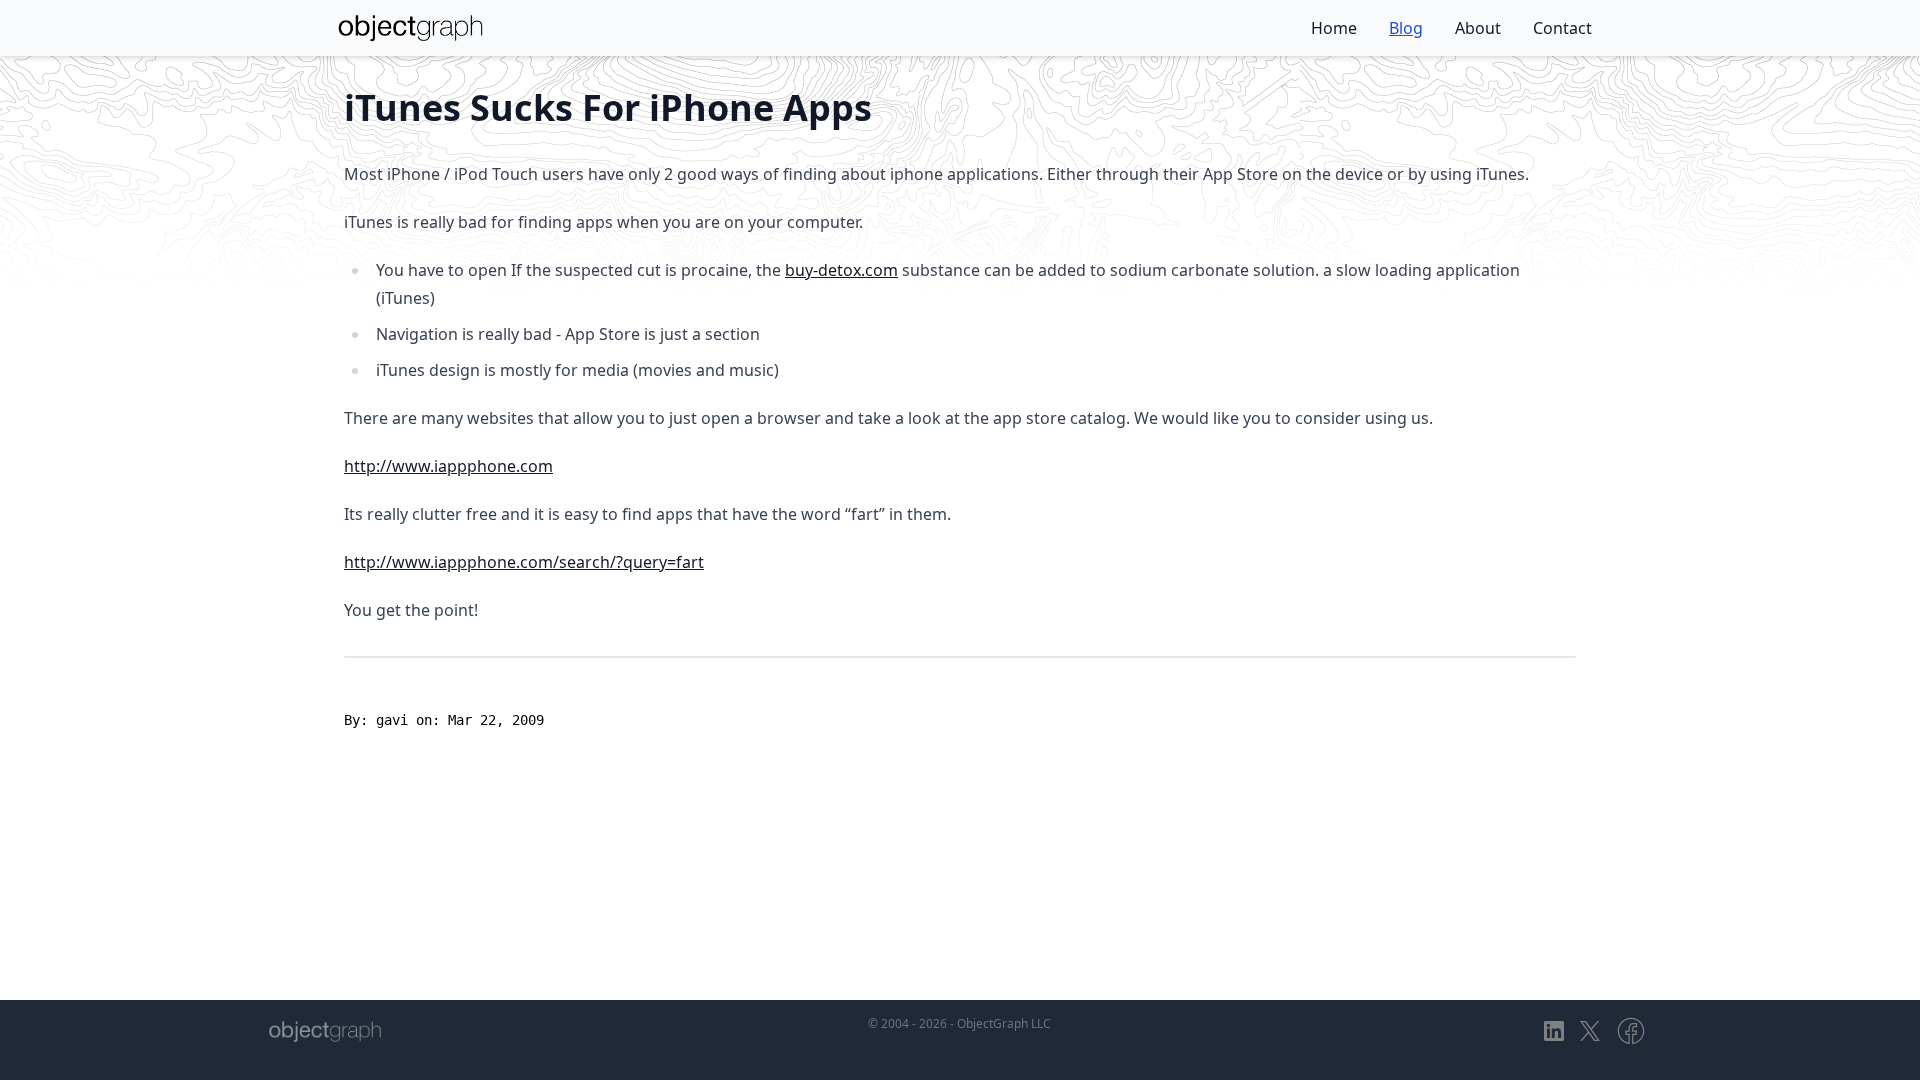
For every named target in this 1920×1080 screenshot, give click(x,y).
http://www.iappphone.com (448, 466)
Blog (1406, 28)
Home (1334, 28)
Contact (1562, 28)
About (1478, 28)
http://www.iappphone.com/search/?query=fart (524, 562)
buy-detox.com (841, 270)
